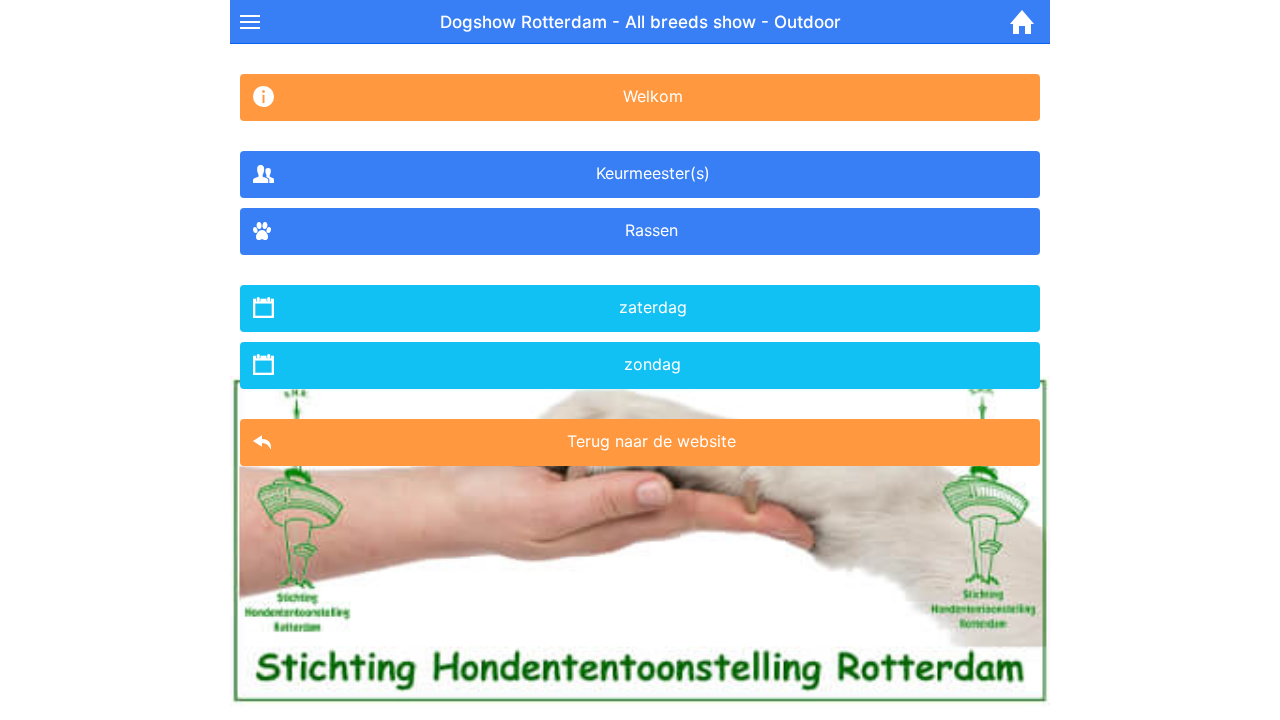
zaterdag (653, 307)
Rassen (651, 230)
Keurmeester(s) (653, 173)
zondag (652, 364)
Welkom (653, 96)
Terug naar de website (651, 441)
